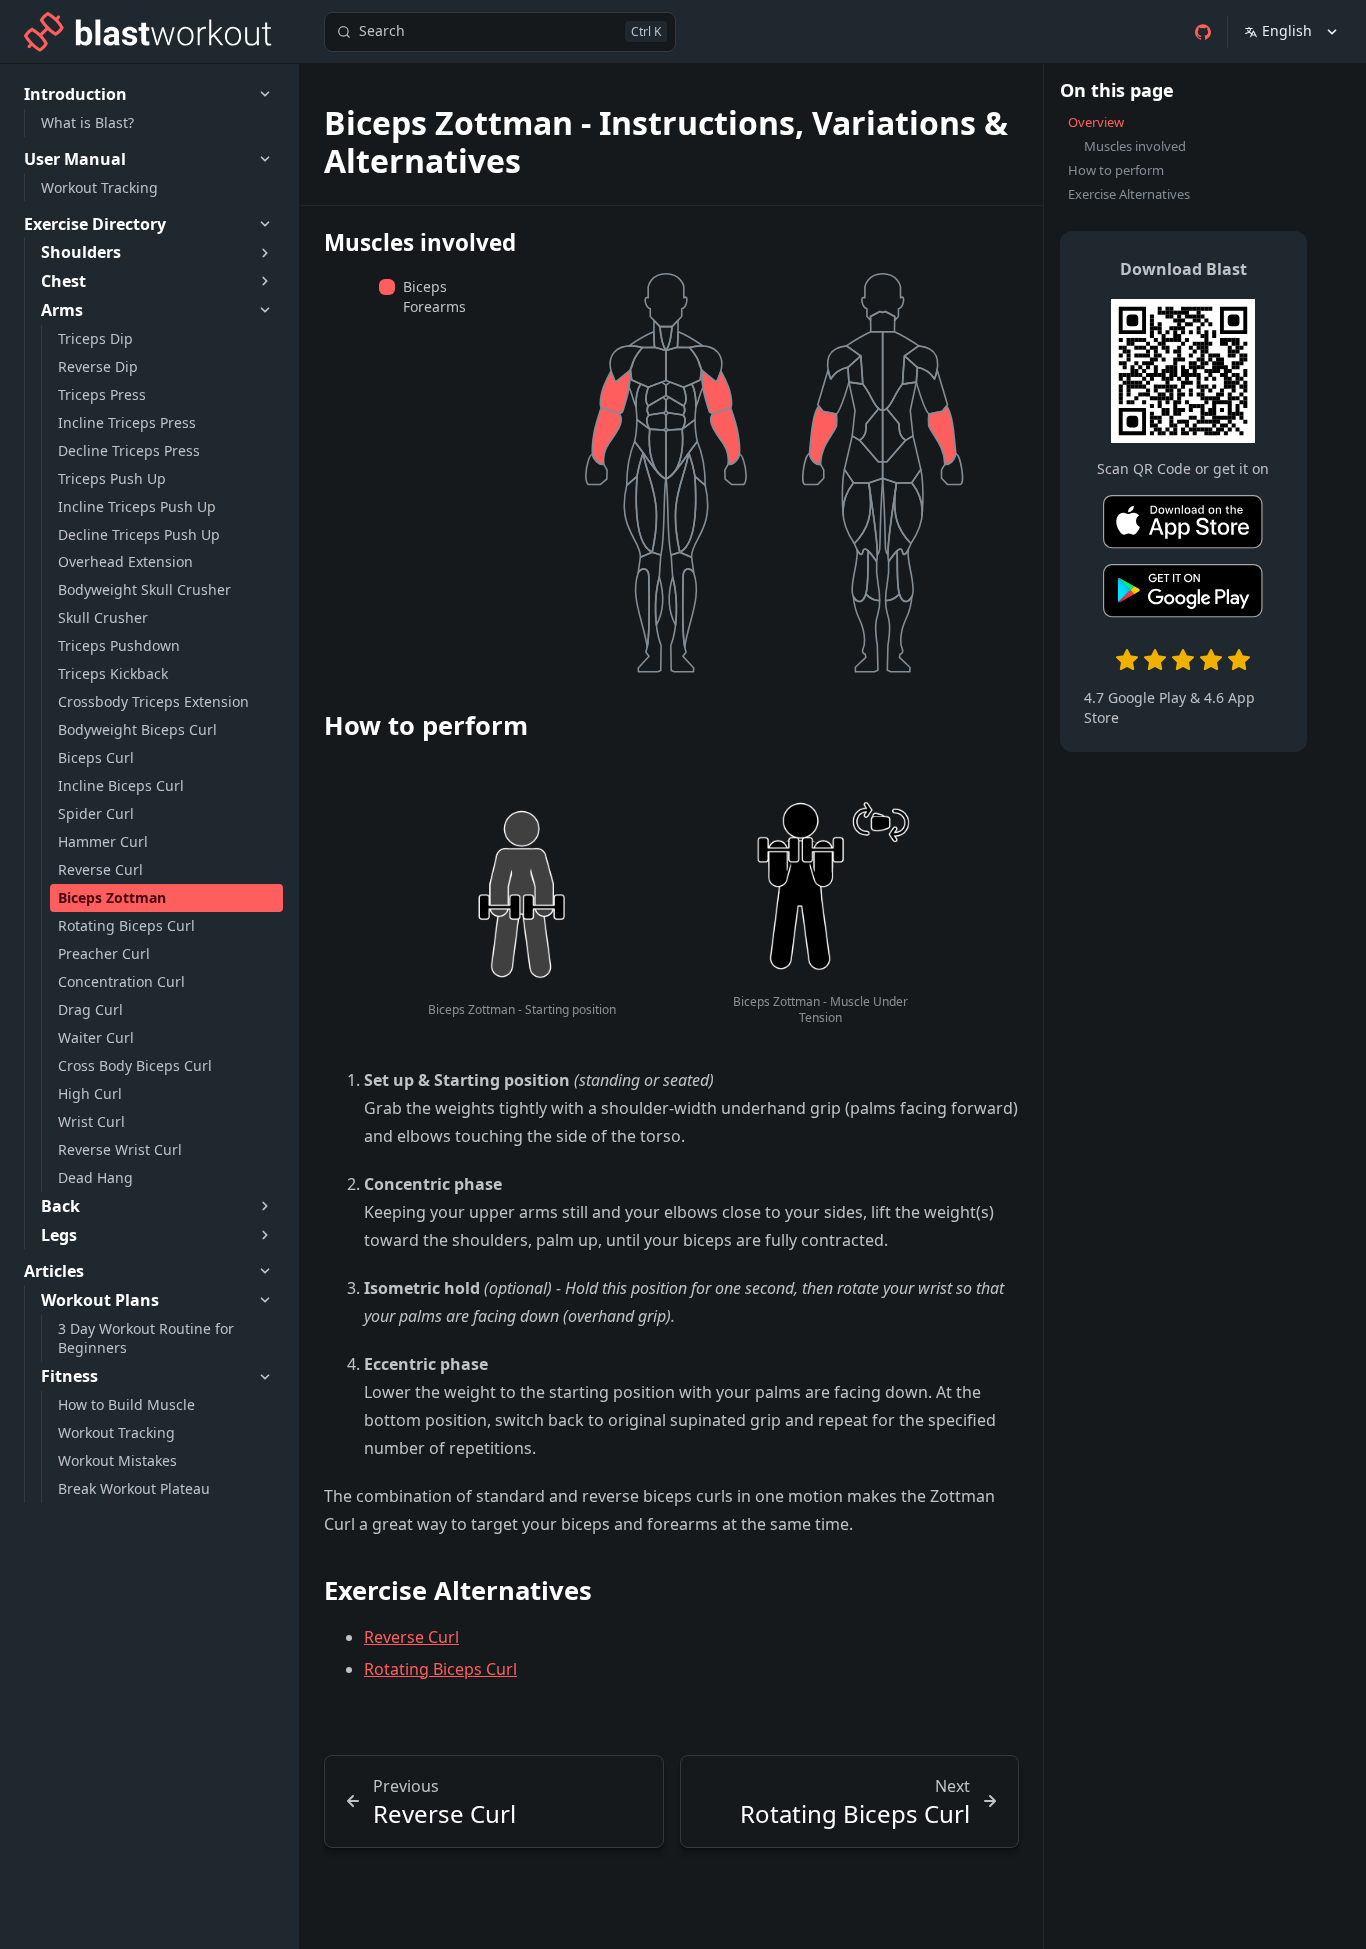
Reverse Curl (411, 1637)
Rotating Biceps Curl (440, 1669)
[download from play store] (1183, 594)
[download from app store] (1183, 525)
